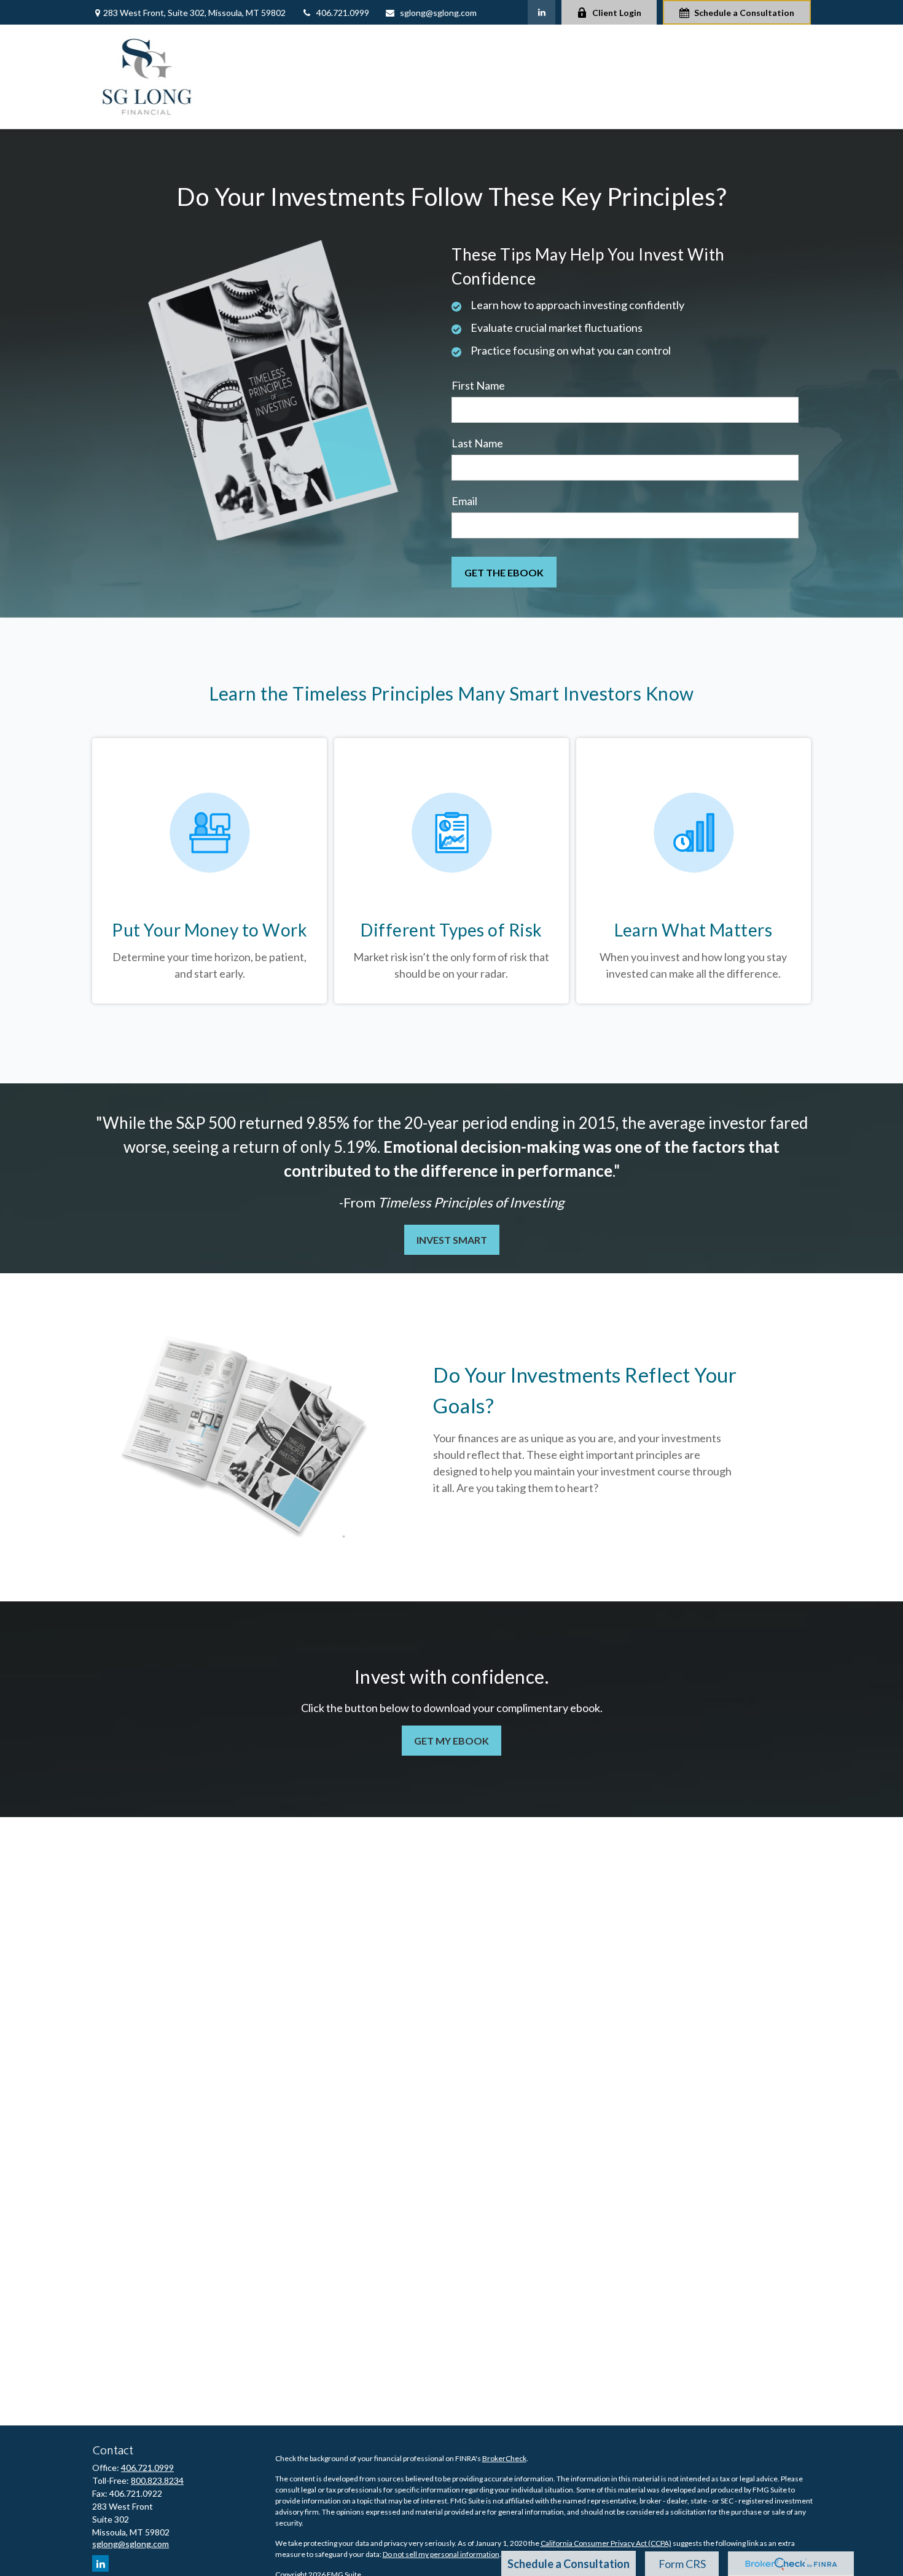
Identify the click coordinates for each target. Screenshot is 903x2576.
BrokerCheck (504, 2458)
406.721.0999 (343, 13)
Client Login (617, 13)
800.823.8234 (157, 2480)
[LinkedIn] (541, 12)
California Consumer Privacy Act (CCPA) (606, 2543)
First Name (478, 385)
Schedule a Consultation (744, 13)
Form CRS (682, 2564)
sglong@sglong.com (438, 13)
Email (464, 501)
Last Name (477, 443)
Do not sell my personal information (441, 2554)
